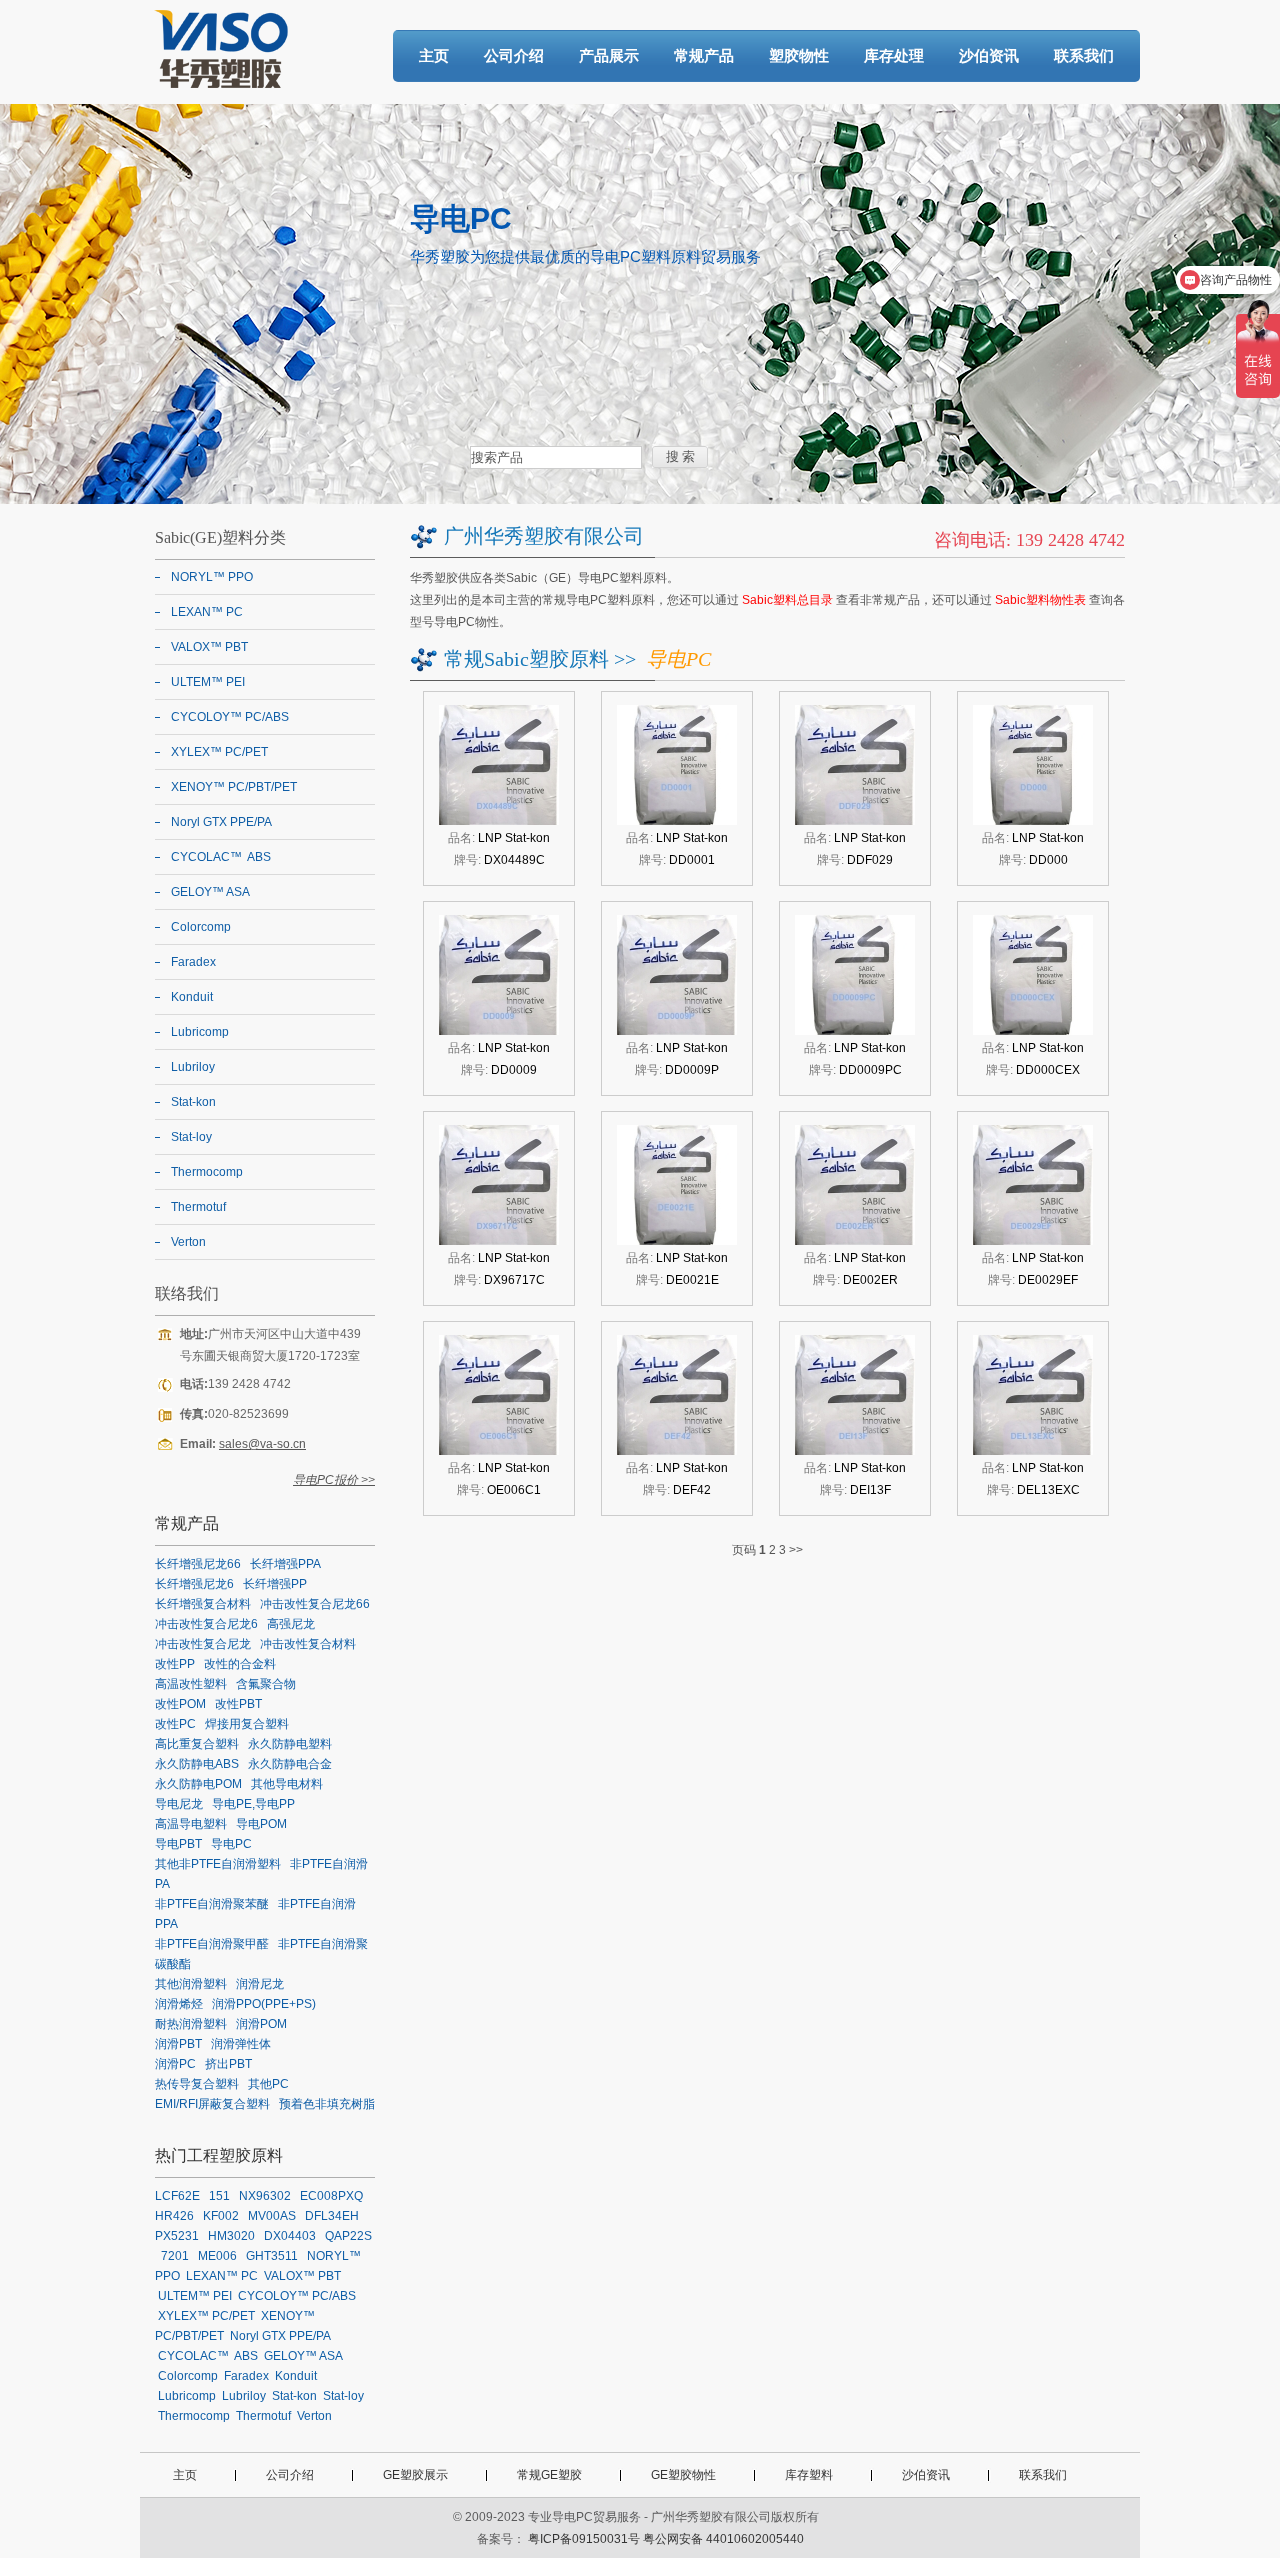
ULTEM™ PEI (208, 682)
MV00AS (272, 2216)
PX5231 (177, 2236)
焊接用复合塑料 (247, 1724)
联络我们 (187, 1293)
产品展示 (609, 55)
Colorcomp (201, 927)
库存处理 (894, 55)
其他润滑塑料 (191, 1984)
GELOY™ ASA (210, 892)
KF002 (221, 2216)
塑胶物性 (799, 55)
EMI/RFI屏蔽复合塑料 (212, 2104)
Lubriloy (193, 1067)
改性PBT (238, 1704)
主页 (434, 55)
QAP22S (348, 2236)
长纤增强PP (275, 1584)
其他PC (268, 2084)
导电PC (231, 1844)
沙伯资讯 (989, 55)
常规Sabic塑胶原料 (526, 659)
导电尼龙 (179, 1804)
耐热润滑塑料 (191, 2024)
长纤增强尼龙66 (198, 1564)
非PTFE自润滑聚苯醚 (212, 1904)
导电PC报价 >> (334, 1480)
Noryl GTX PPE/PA (221, 822)
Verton (188, 1242)
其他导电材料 (287, 1784)
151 (219, 2196)
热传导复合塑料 (197, 2084)
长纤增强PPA (285, 1564)
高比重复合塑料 (197, 1744)
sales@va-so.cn (262, 1444)
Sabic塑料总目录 (787, 600)
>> (796, 1550)
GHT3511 (272, 2256)
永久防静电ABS (197, 1764)
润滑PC (175, 2064)
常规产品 (704, 55)
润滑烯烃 (179, 2004)
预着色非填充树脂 (327, 2104)
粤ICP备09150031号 (584, 2539)
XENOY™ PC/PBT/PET (234, 787)
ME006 (217, 2256)
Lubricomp (200, 1032)
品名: (499, 838)
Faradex (193, 962)
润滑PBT (178, 2044)
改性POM (180, 1704)
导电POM (261, 1824)
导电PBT (178, 1844)
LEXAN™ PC (207, 612)
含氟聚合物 (266, 1684)
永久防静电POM (198, 1784)
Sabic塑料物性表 (1040, 600)
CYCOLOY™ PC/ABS (230, 717)
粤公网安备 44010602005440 (723, 2539)
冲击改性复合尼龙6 (206, 1624)
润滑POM (261, 2024)
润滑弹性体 (241, 2044)
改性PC (175, 1724)
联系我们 (1084, 55)
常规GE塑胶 (549, 2475)
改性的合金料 (240, 1664)
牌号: (499, 860)
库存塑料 (809, 2475)
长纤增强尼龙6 (194, 1584)
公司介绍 (514, 55)
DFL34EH (332, 2216)
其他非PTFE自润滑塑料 (218, 1864)
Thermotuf (198, 1207)
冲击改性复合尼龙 (203, 1644)
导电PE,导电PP (253, 1804)
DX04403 (290, 2236)
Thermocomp (207, 1172)
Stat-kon (193, 1102)
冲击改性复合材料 (308, 1644)
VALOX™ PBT (209, 647)
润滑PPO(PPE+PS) (264, 2004)
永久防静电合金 (290, 1764)
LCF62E (177, 2196)
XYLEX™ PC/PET (219, 752)
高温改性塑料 (191, 1684)
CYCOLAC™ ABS (221, 857)
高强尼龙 (291, 1624)
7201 (175, 2256)
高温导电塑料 (191, 1824)
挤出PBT (228, 2064)
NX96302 (265, 2196)
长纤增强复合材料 (203, 1604)
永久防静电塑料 (290, 1744)
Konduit (192, 997)
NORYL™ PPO (212, 577)
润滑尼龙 (260, 1984)
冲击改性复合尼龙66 (315, 1604)
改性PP (175, 1664)
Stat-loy (191, 1137)
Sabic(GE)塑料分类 (220, 537)
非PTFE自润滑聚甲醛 (212, 1944)
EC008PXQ (331, 2196)
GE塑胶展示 (415, 2475)
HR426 (174, 2216)
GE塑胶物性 (683, 2475)
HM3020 (231, 2236)
